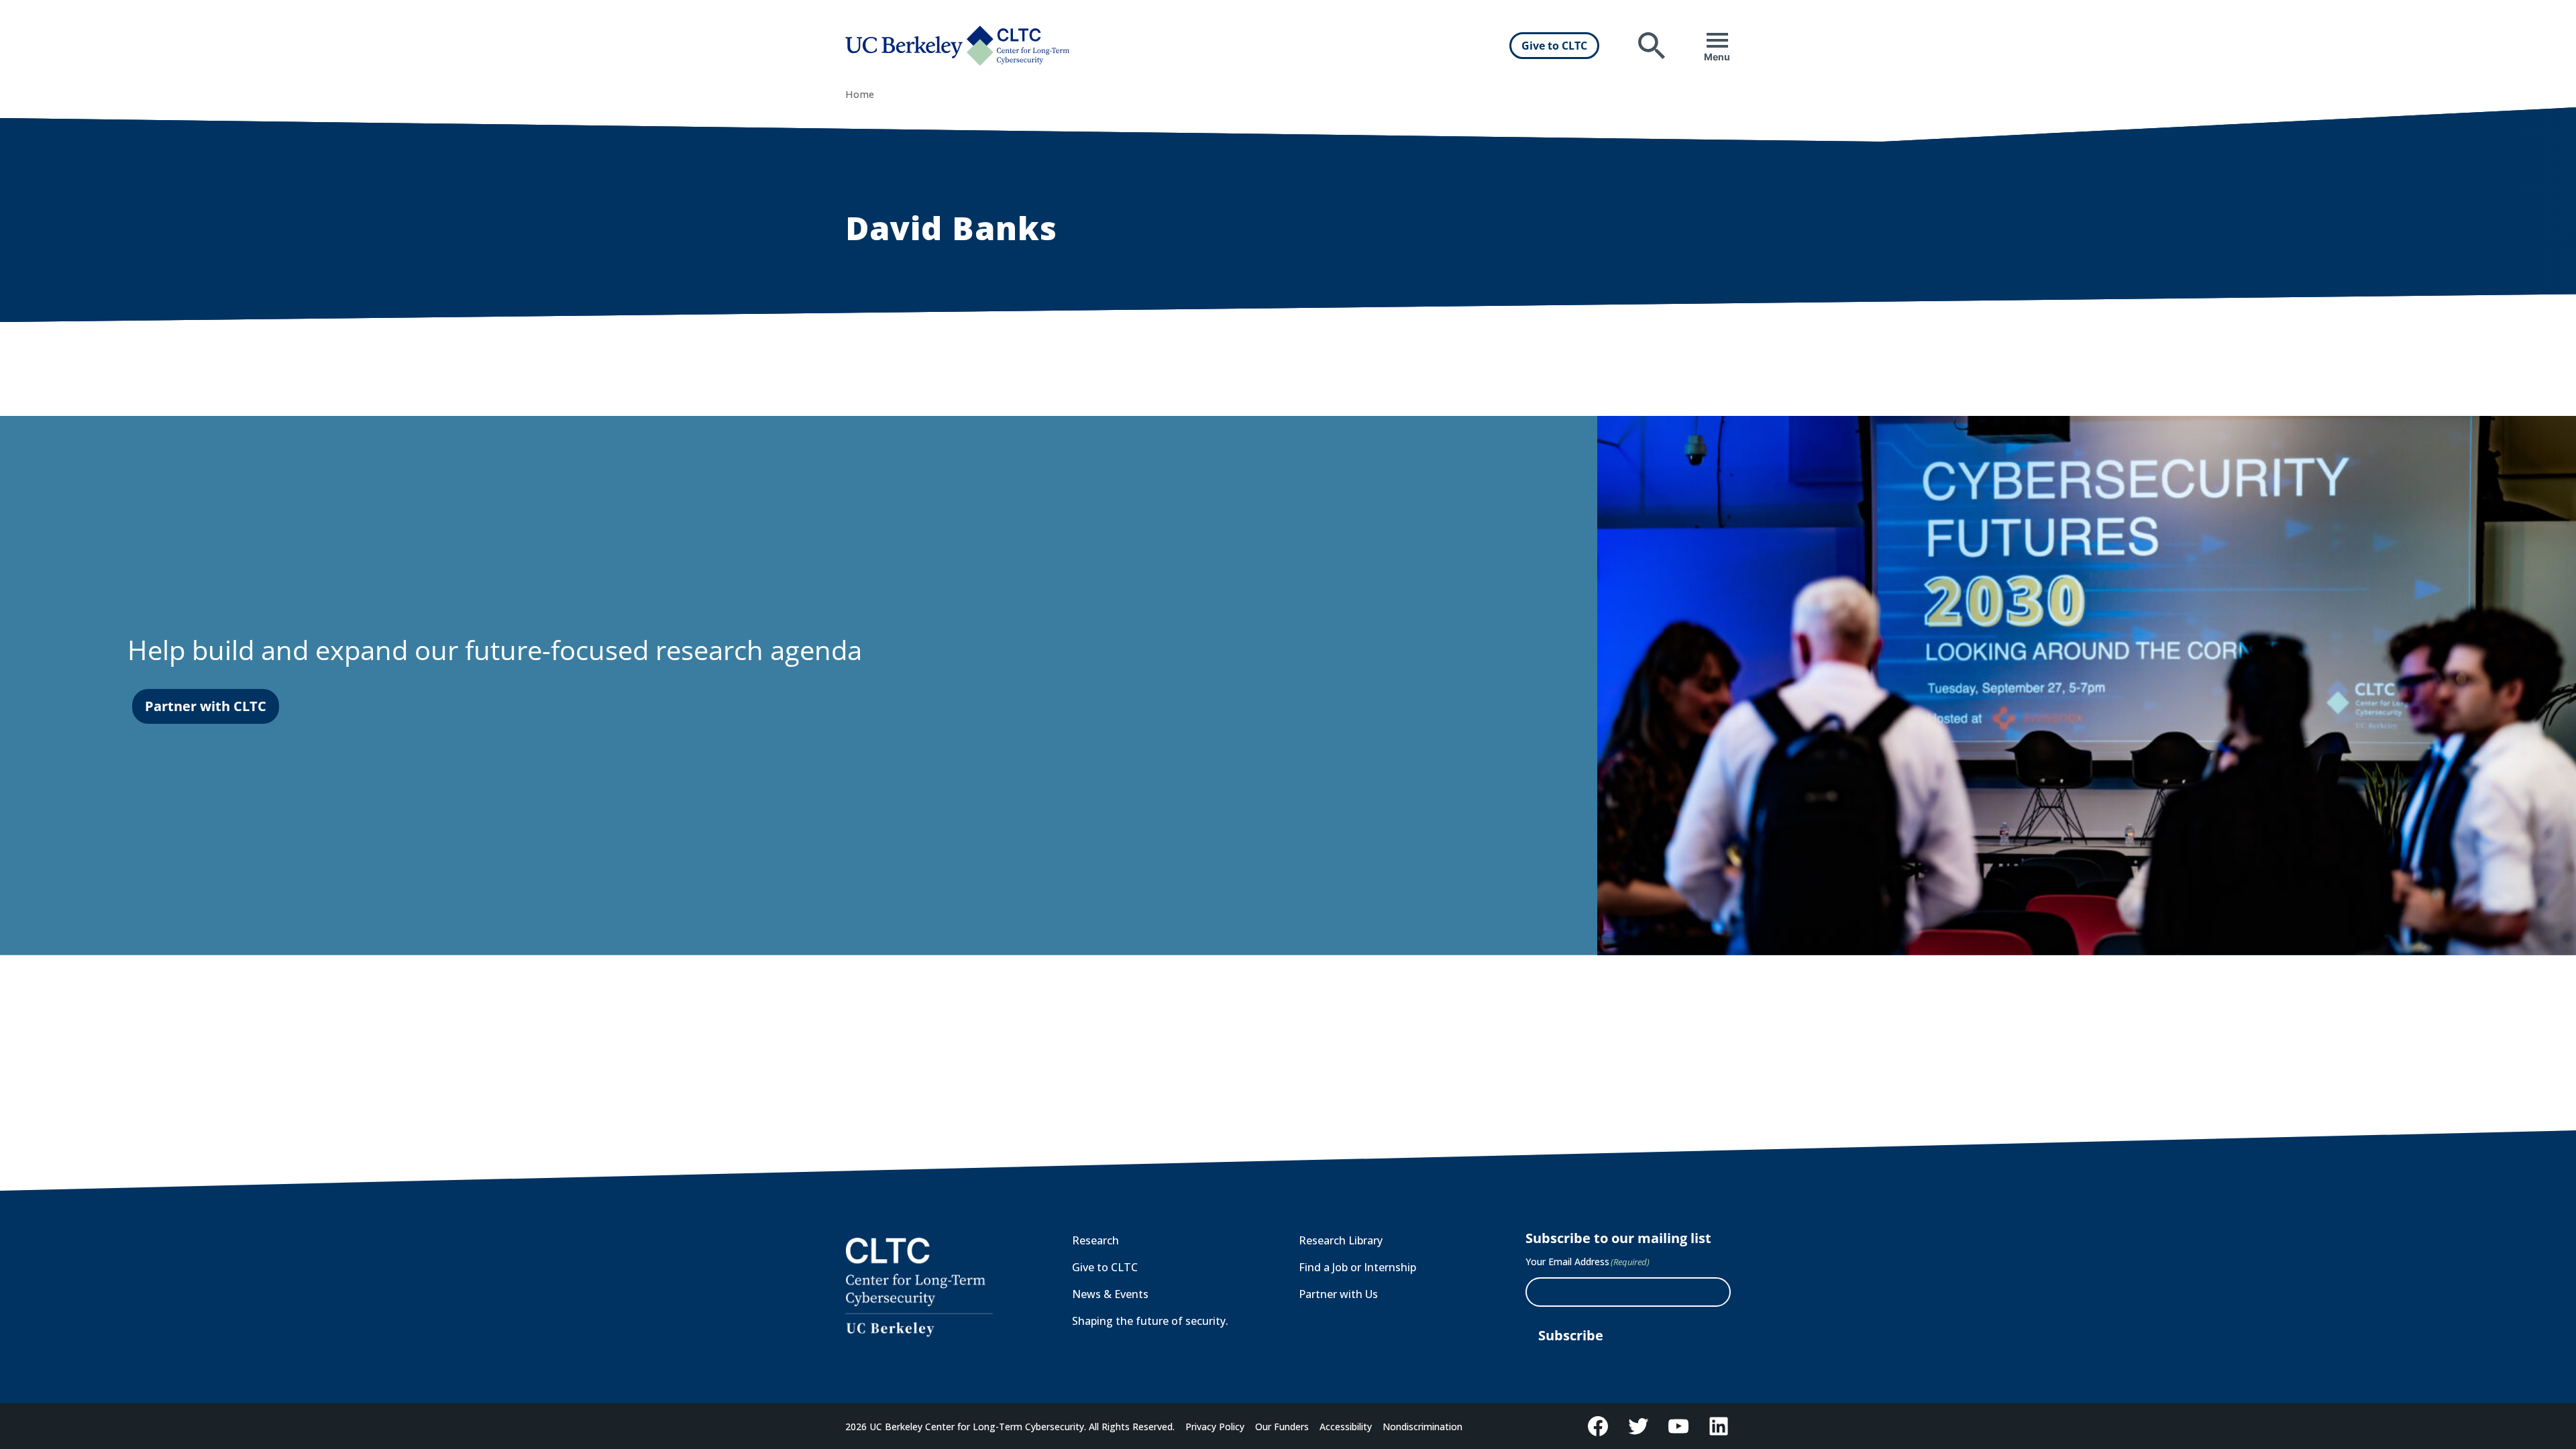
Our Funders (1282, 1427)
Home (860, 94)
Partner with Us (1338, 1294)
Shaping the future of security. (1150, 1321)
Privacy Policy (1215, 1427)
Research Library (1341, 1240)
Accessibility (1346, 1427)
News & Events (1110, 1294)
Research (1095, 1240)
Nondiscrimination (1423, 1427)
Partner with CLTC (206, 706)
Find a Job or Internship (1357, 1267)
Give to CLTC (1554, 46)
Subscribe (1571, 1335)
